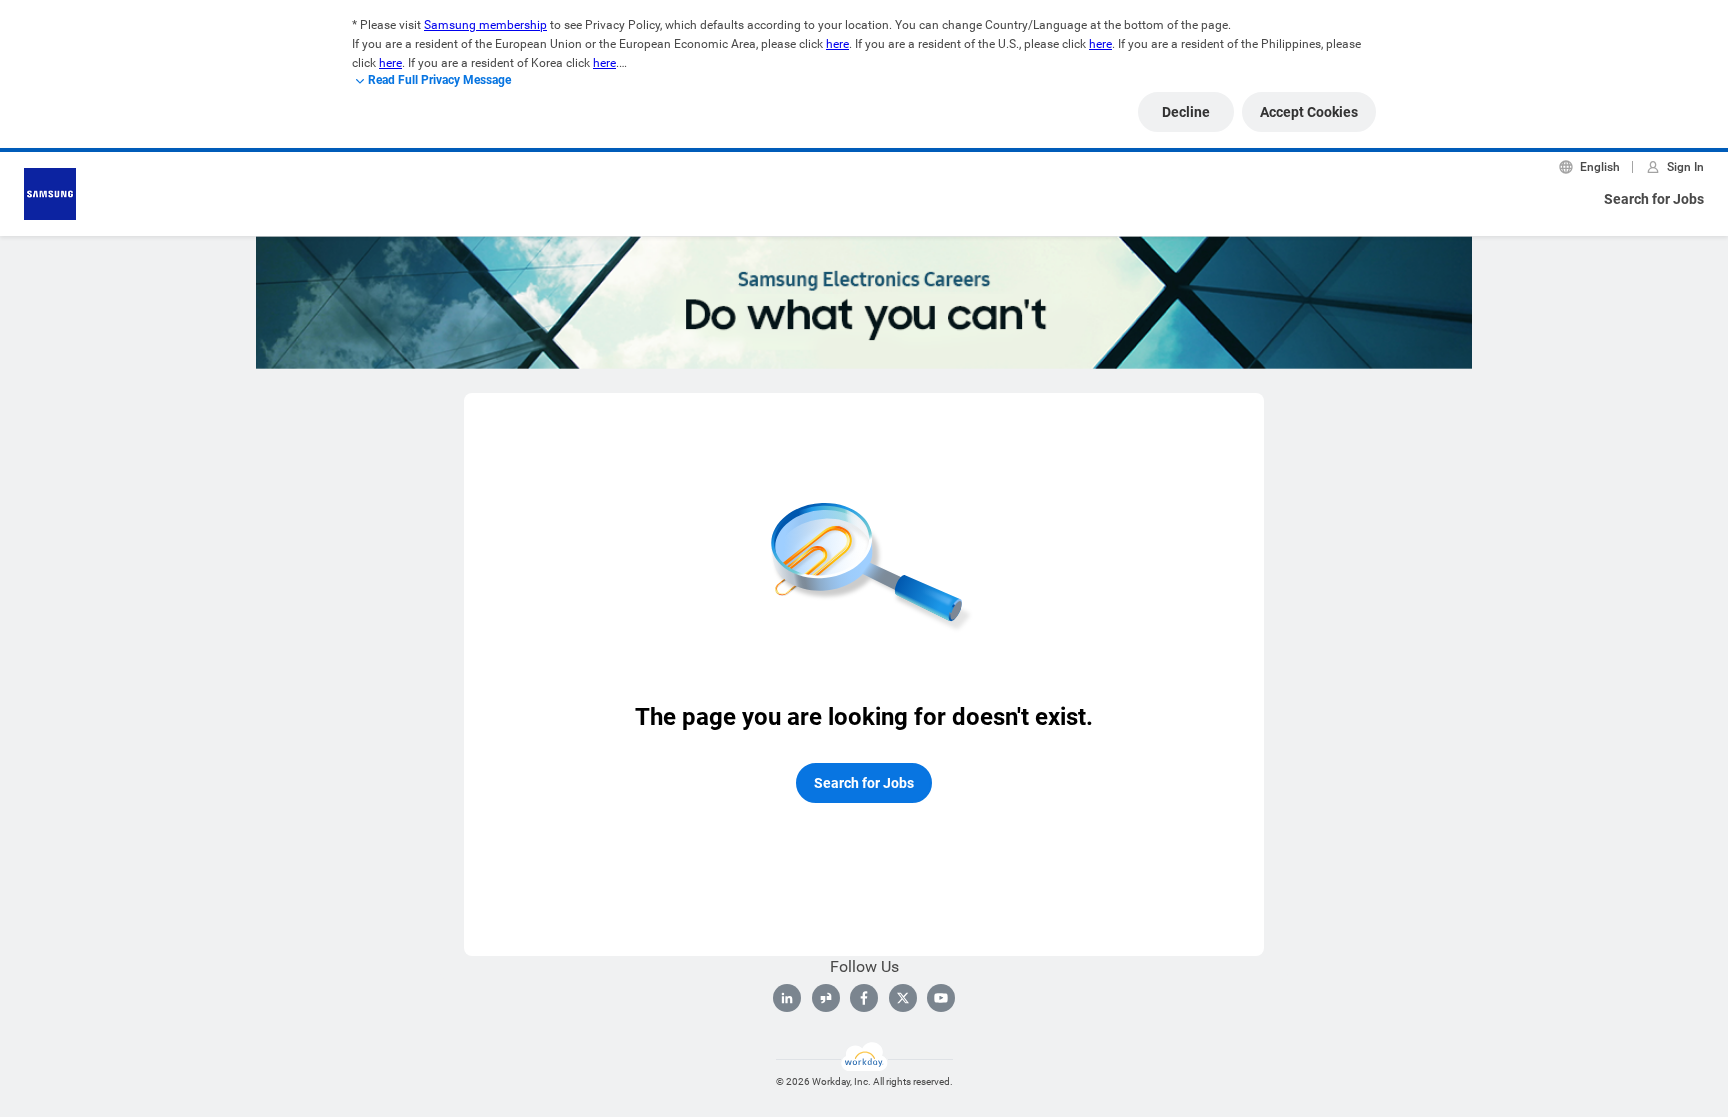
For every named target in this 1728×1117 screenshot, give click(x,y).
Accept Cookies (1309, 112)
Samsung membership (485, 25)
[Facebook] (864, 998)
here (837, 44)
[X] (903, 998)
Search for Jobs (1654, 199)
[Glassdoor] (826, 998)
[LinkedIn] (787, 998)
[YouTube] (941, 998)
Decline (1186, 112)
